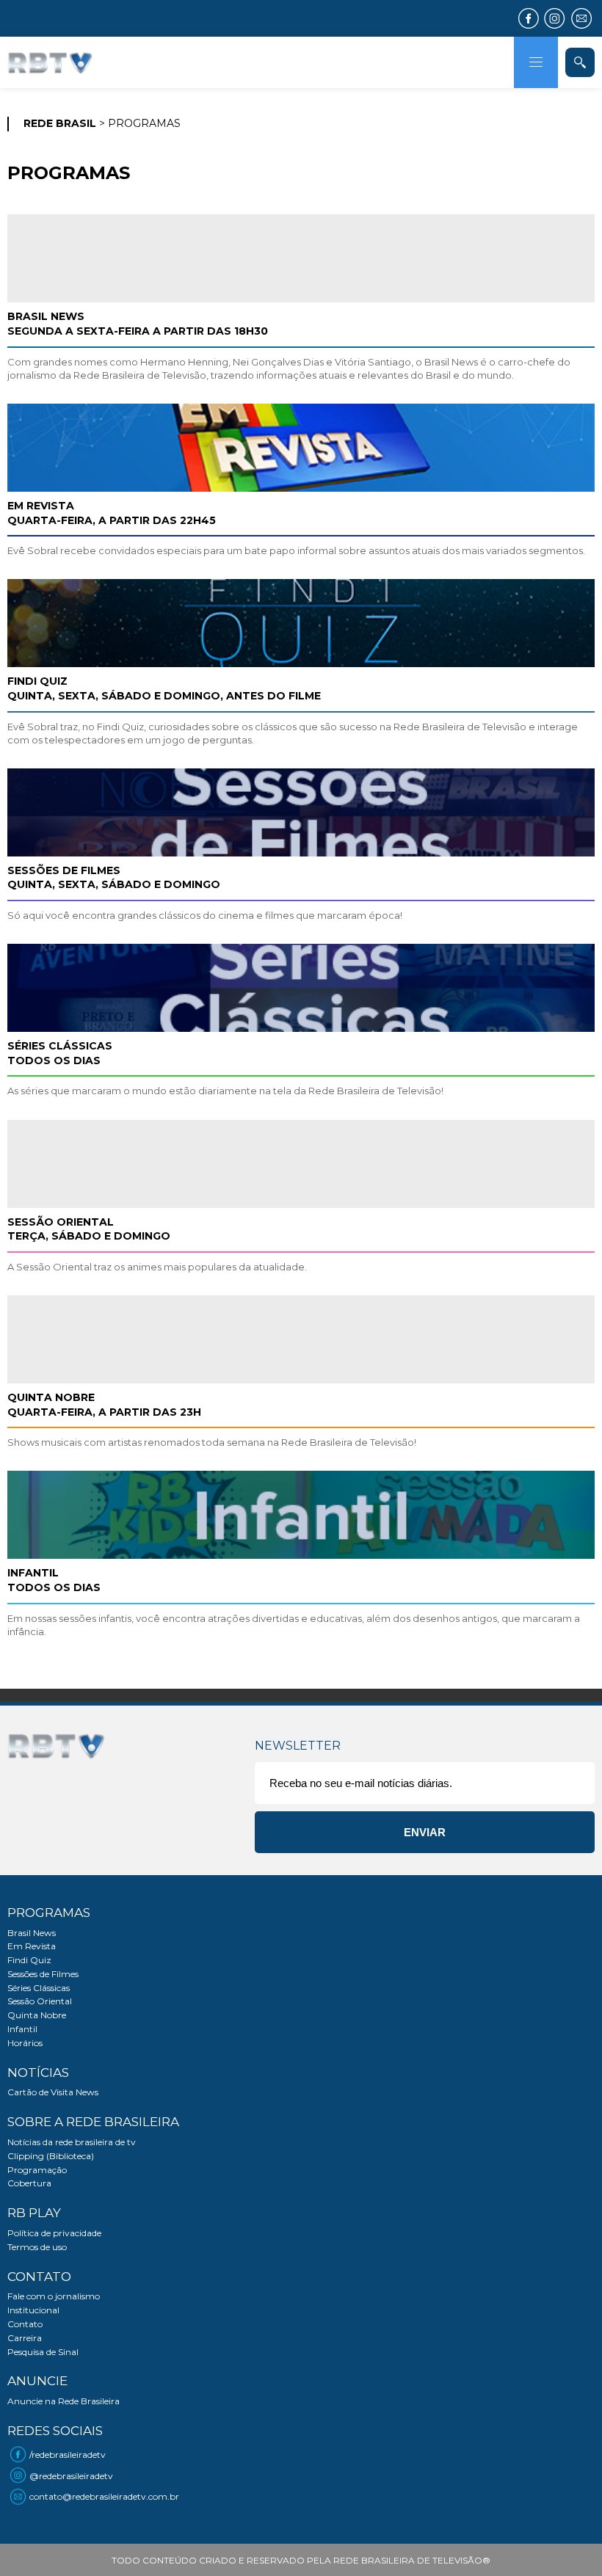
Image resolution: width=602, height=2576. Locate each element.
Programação (37, 2170)
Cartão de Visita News (53, 2092)
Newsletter (298, 1746)
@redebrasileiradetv (71, 2476)
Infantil (22, 2029)
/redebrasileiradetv (68, 2455)
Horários (25, 2043)
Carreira (25, 2338)
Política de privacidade (54, 2233)
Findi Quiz (29, 1960)
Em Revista (32, 1946)
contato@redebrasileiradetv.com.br (104, 2496)
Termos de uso (37, 2247)
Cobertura (29, 2183)
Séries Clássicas (39, 1988)
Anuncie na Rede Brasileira (64, 2401)
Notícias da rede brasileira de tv (72, 2142)
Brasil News (32, 1933)
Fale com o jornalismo (54, 2296)
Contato (25, 2324)
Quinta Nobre (37, 2015)
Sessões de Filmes (43, 1974)
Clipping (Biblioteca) (51, 2156)
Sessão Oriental (40, 2001)
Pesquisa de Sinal (43, 2352)
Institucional (33, 2310)
